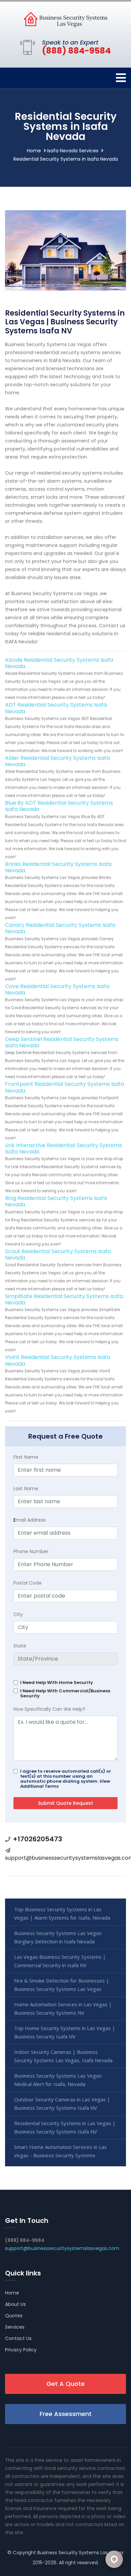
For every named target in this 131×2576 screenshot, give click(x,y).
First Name (26, 1457)
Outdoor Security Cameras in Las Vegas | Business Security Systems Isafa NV (62, 2104)
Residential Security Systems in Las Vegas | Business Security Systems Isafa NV (65, 2127)
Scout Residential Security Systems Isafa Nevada (58, 1255)
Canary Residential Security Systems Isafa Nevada (60, 928)
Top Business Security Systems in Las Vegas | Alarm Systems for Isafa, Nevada (62, 1913)
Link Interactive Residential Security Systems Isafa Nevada (63, 1148)
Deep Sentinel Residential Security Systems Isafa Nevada (62, 1042)
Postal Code (28, 1583)
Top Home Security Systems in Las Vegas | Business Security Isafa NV (65, 2032)
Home (34, 151)
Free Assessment (66, 2414)
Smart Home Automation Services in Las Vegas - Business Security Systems (60, 2151)
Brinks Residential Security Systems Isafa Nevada (58, 867)
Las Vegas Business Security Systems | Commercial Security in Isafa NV (60, 1961)
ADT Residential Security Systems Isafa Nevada (56, 708)
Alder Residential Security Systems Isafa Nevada (57, 761)
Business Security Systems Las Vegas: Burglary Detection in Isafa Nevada (58, 1937)
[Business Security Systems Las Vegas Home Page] (65, 19)
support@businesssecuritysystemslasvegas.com (62, 2248)
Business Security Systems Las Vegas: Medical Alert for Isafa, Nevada (58, 2080)
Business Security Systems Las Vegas (80, 2553)
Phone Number (31, 1551)
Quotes (14, 2316)
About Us (15, 2304)
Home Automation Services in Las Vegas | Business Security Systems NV (63, 2008)
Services (15, 2327)
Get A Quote (65, 2384)
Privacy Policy (21, 2350)
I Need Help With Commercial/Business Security (65, 1693)
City (18, 1614)
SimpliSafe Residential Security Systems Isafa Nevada (64, 1299)
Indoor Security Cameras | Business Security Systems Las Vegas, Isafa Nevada (63, 2056)
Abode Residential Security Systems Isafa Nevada (59, 663)
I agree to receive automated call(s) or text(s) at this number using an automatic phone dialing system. (66, 1779)
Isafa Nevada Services (73, 151)
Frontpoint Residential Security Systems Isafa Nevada (64, 1087)
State (20, 1646)
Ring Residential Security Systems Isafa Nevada (56, 1201)
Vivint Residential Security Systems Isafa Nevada (58, 1360)
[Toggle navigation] (121, 78)
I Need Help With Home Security (57, 1682)
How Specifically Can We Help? (49, 1709)
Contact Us (18, 2338)
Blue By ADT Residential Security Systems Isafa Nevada (59, 806)
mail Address (30, 1520)
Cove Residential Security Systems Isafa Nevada (57, 989)
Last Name (26, 1488)
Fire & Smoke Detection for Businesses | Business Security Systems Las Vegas (62, 1985)
